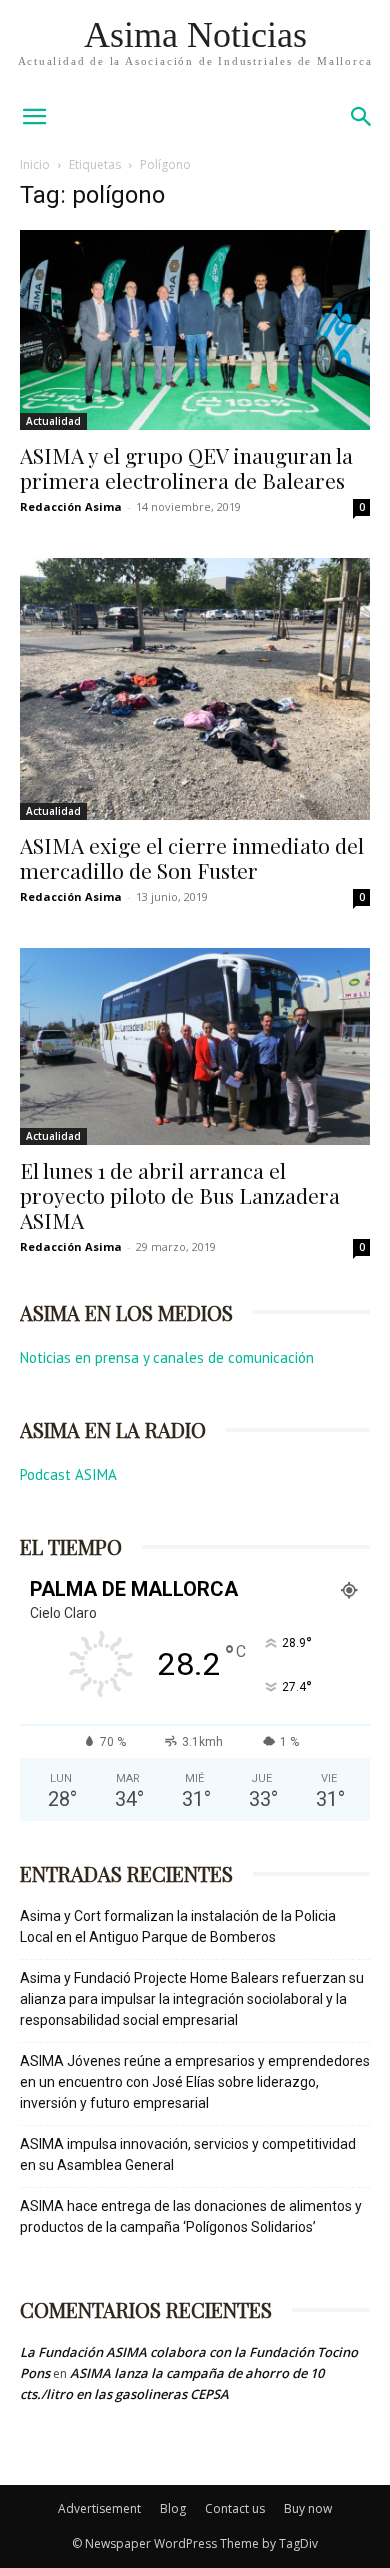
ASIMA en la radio (113, 1429)
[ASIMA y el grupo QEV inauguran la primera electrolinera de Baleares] (195, 330)
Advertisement (99, 2508)
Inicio (35, 164)
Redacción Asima (71, 506)
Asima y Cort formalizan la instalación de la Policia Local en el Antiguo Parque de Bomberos (178, 1926)
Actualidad (53, 421)
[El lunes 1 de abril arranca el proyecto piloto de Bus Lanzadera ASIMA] (195, 1046)
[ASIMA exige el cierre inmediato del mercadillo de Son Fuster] (195, 689)
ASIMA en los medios (126, 1312)
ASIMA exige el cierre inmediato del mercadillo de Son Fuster (192, 857)
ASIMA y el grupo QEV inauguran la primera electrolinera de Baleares (186, 467)
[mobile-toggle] (34, 117)
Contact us (235, 2508)
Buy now (308, 2508)
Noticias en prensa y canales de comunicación (167, 1357)
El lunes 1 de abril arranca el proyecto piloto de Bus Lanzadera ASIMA (180, 1195)
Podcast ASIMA (68, 1474)
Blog (173, 2508)
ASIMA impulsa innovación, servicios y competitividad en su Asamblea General (188, 2154)
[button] (362, 117)
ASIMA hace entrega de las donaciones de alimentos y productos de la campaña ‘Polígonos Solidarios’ (191, 2216)
